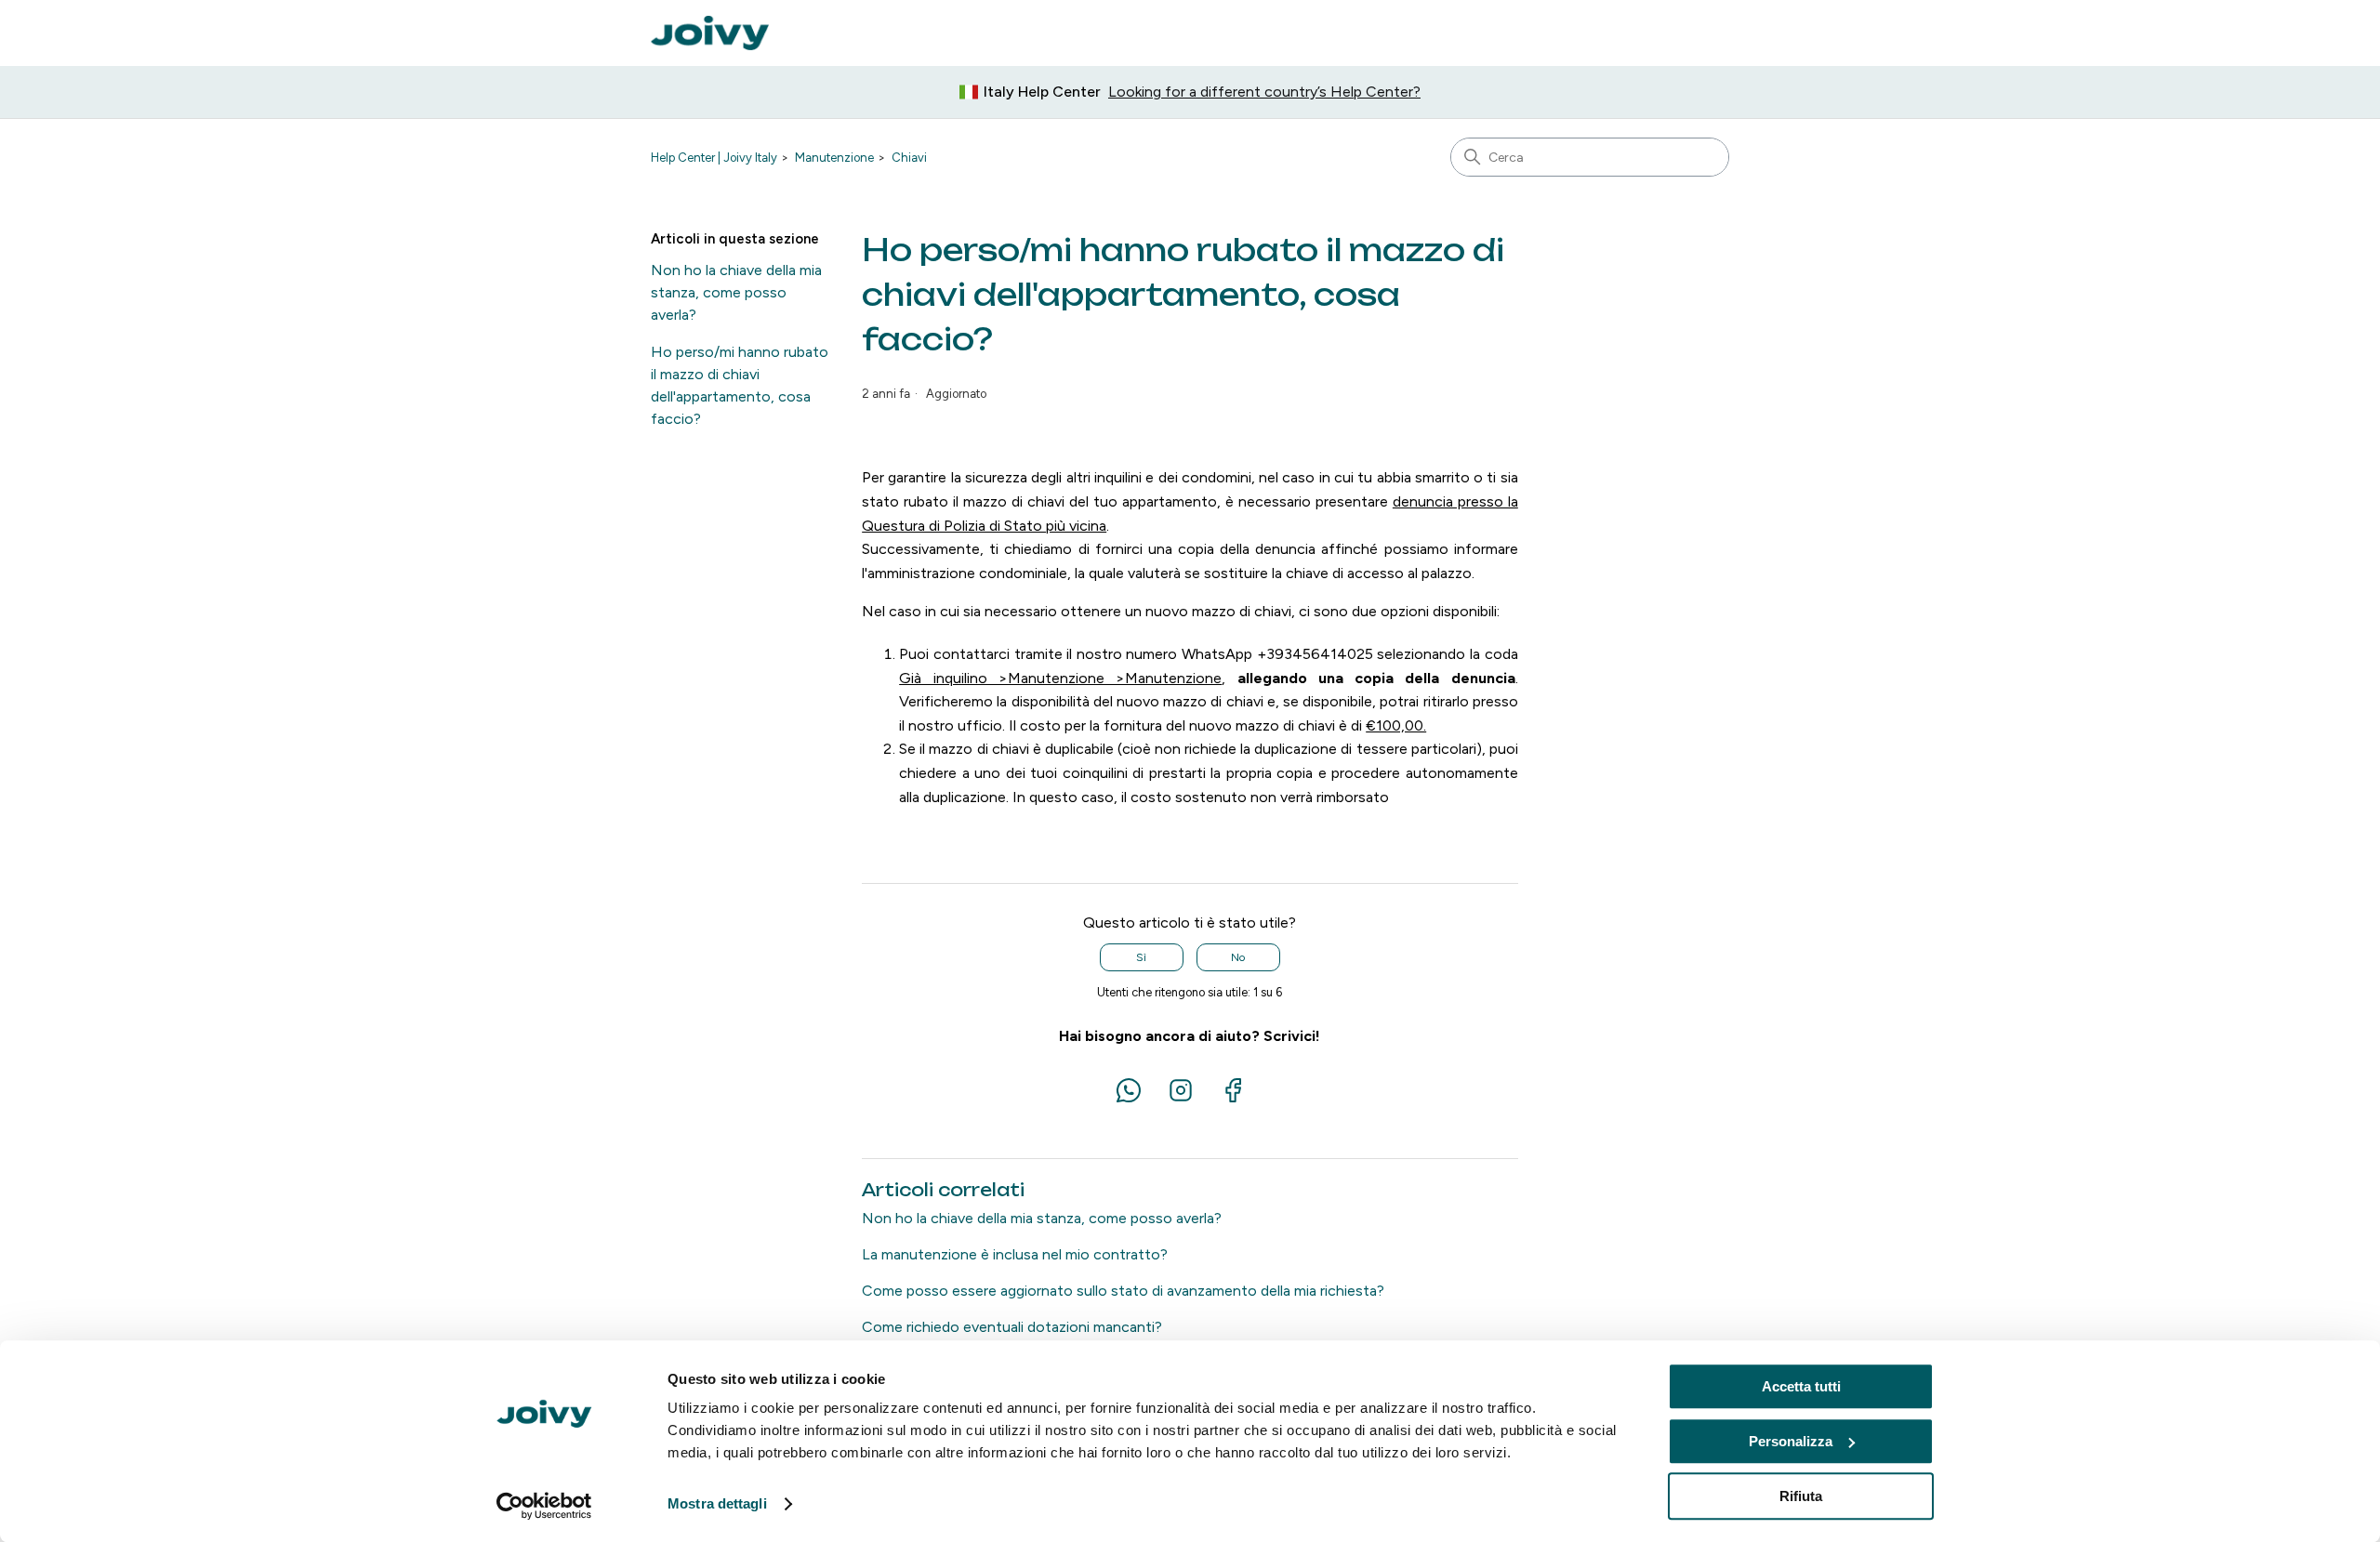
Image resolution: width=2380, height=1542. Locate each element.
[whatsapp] (1130, 1100)
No (1238, 957)
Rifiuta (1801, 1496)
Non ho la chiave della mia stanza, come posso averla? (736, 292)
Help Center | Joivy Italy (714, 158)
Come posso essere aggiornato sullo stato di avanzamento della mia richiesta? (1123, 1291)
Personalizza (1791, 1441)
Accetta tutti (1801, 1386)
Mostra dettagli (717, 1504)
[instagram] (1183, 1100)
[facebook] (1233, 1100)
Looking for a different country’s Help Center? (1264, 92)
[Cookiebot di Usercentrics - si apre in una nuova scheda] (544, 1506)
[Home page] (710, 33)
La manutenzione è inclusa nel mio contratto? (1015, 1254)
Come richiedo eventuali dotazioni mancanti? (1012, 1327)
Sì (1141, 957)
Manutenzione (834, 158)
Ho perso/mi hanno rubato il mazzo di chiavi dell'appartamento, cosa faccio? (740, 385)
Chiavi (909, 158)
